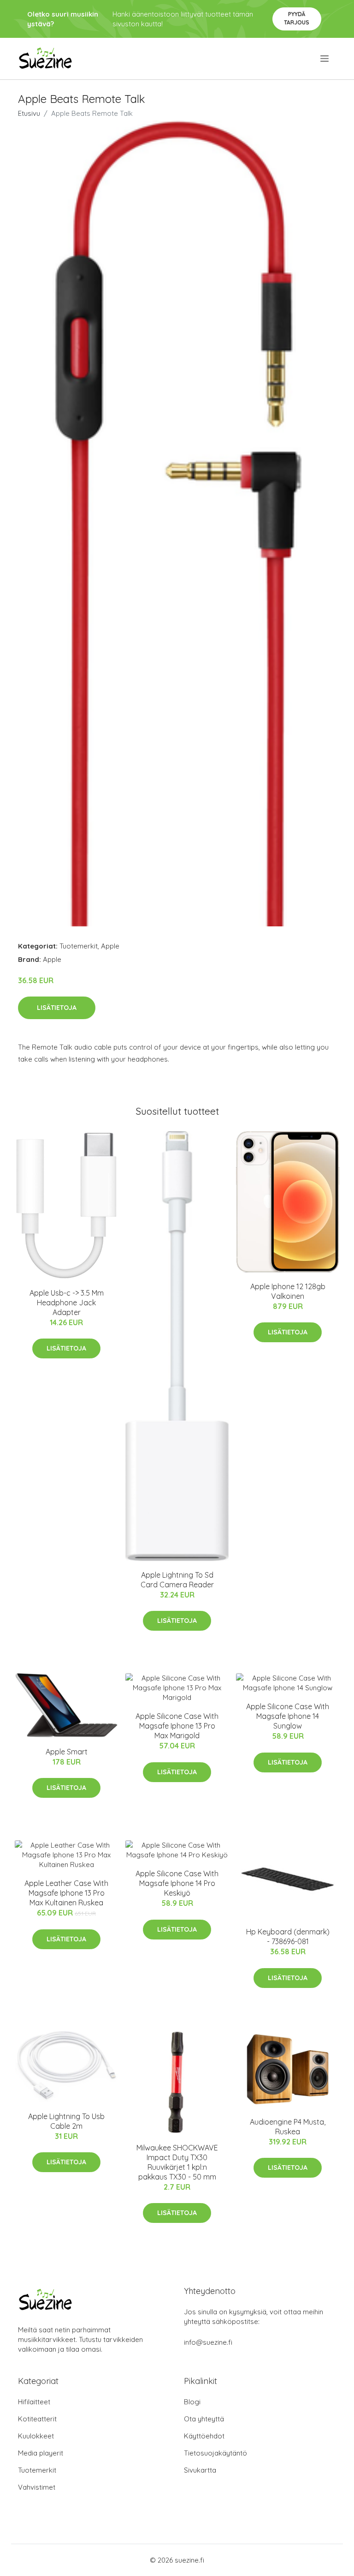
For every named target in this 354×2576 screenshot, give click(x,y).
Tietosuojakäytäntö (215, 2453)
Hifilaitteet (34, 2402)
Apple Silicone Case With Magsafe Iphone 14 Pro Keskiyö (177, 1883)
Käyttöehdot (204, 2436)
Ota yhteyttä (204, 2419)
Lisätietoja (57, 1008)
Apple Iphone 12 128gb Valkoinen (288, 1291)
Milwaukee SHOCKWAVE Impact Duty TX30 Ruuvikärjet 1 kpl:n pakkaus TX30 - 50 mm (177, 2162)
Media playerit (41, 2453)
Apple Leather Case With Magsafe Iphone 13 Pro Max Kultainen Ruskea (66, 1893)
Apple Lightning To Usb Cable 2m (66, 2121)
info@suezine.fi (208, 2342)
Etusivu (29, 113)
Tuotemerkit (79, 946)
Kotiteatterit (37, 2419)
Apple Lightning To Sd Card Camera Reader (177, 1580)
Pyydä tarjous (297, 18)
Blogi (192, 2402)
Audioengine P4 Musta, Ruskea (288, 2127)
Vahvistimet (37, 2487)
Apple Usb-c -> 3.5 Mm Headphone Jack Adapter (67, 1303)
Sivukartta (200, 2470)
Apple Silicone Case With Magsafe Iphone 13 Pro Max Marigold (177, 1726)
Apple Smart (67, 1752)
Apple (110, 946)
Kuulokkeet (36, 2436)
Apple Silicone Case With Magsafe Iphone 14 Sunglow (288, 1716)
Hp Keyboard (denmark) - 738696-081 (288, 1937)
